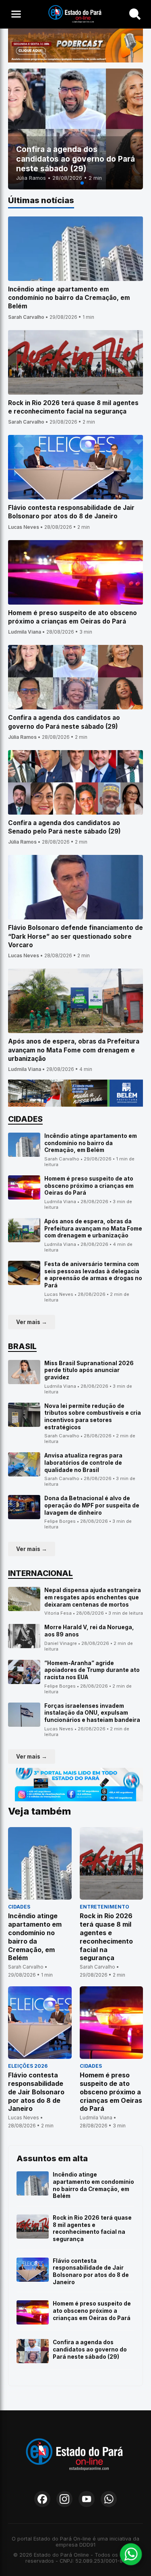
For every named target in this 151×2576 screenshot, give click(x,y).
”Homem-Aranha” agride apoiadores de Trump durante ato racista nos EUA (92, 1670)
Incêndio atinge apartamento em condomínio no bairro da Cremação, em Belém (91, 1143)
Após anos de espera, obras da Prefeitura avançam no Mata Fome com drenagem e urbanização (93, 1228)
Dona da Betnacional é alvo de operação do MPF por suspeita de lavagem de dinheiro (92, 1505)
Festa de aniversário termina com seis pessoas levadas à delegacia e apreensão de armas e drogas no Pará (93, 1275)
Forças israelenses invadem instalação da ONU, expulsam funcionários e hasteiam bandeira (92, 1713)
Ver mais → (32, 1322)
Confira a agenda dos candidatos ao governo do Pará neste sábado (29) (90, 2349)
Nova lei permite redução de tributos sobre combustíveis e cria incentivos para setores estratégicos (93, 1417)
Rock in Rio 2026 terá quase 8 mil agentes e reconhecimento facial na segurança (92, 2228)
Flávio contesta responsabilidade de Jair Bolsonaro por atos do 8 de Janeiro (91, 2271)
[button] (69, 183)
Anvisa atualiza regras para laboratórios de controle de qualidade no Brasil (83, 1463)
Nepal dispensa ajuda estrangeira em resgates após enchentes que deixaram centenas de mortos (93, 1597)
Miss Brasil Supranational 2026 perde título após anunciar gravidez (89, 1370)
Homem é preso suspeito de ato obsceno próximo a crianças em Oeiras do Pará (89, 1186)
